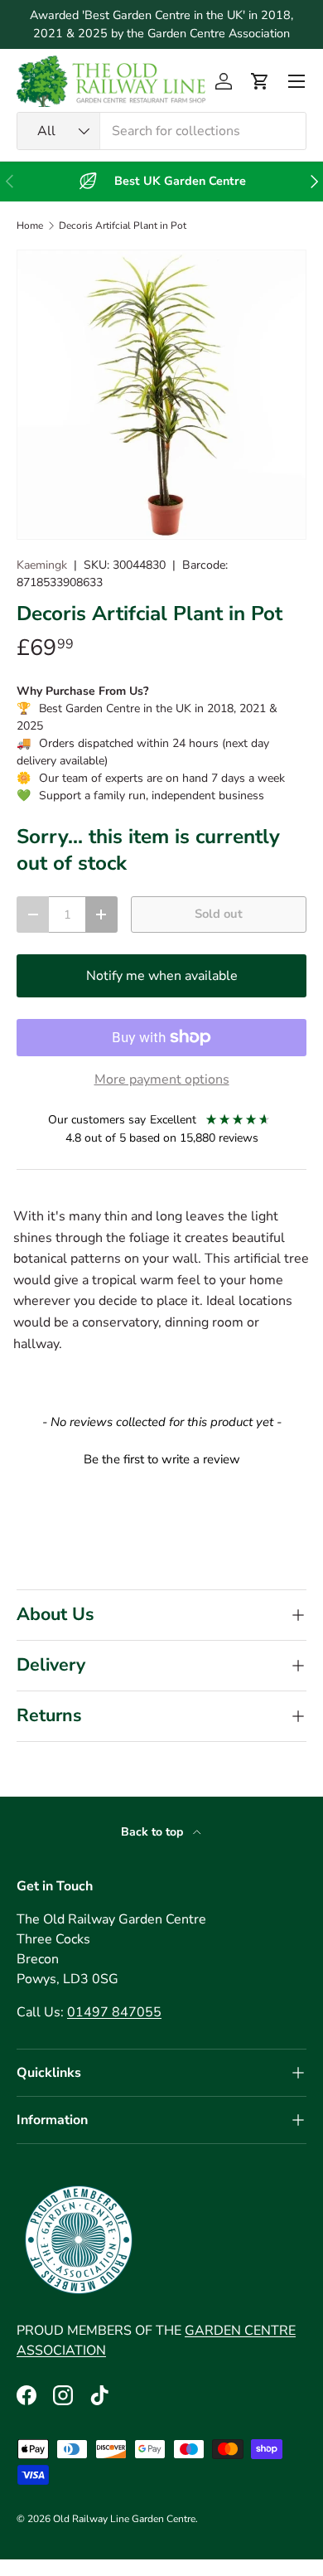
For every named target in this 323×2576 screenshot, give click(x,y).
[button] (260, 81)
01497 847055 (114, 2012)
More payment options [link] (162, 1079)
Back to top (154, 1832)
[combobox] (161, 131)
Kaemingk (42, 565)
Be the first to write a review (162, 1459)
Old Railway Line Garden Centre (124, 2519)
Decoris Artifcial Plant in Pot (123, 226)
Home (30, 226)
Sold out (219, 914)
